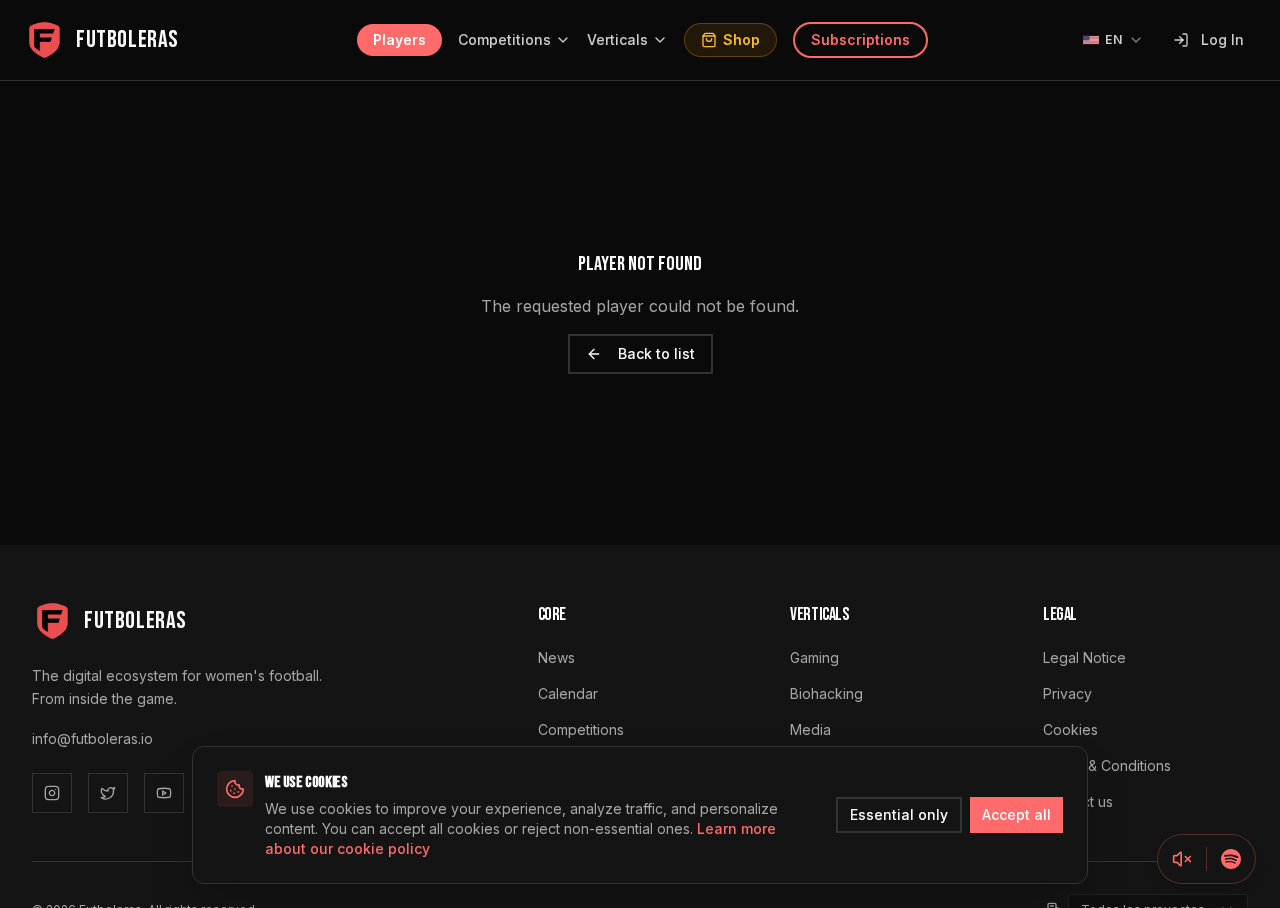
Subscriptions (860, 39)
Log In (1222, 39)
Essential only (899, 814)
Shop (741, 39)
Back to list (656, 353)
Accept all (1016, 814)
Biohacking (826, 693)
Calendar (568, 693)
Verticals (617, 39)
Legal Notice (1084, 657)
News (556, 657)
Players (399, 39)
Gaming (814, 657)
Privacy (1067, 693)
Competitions (504, 39)
